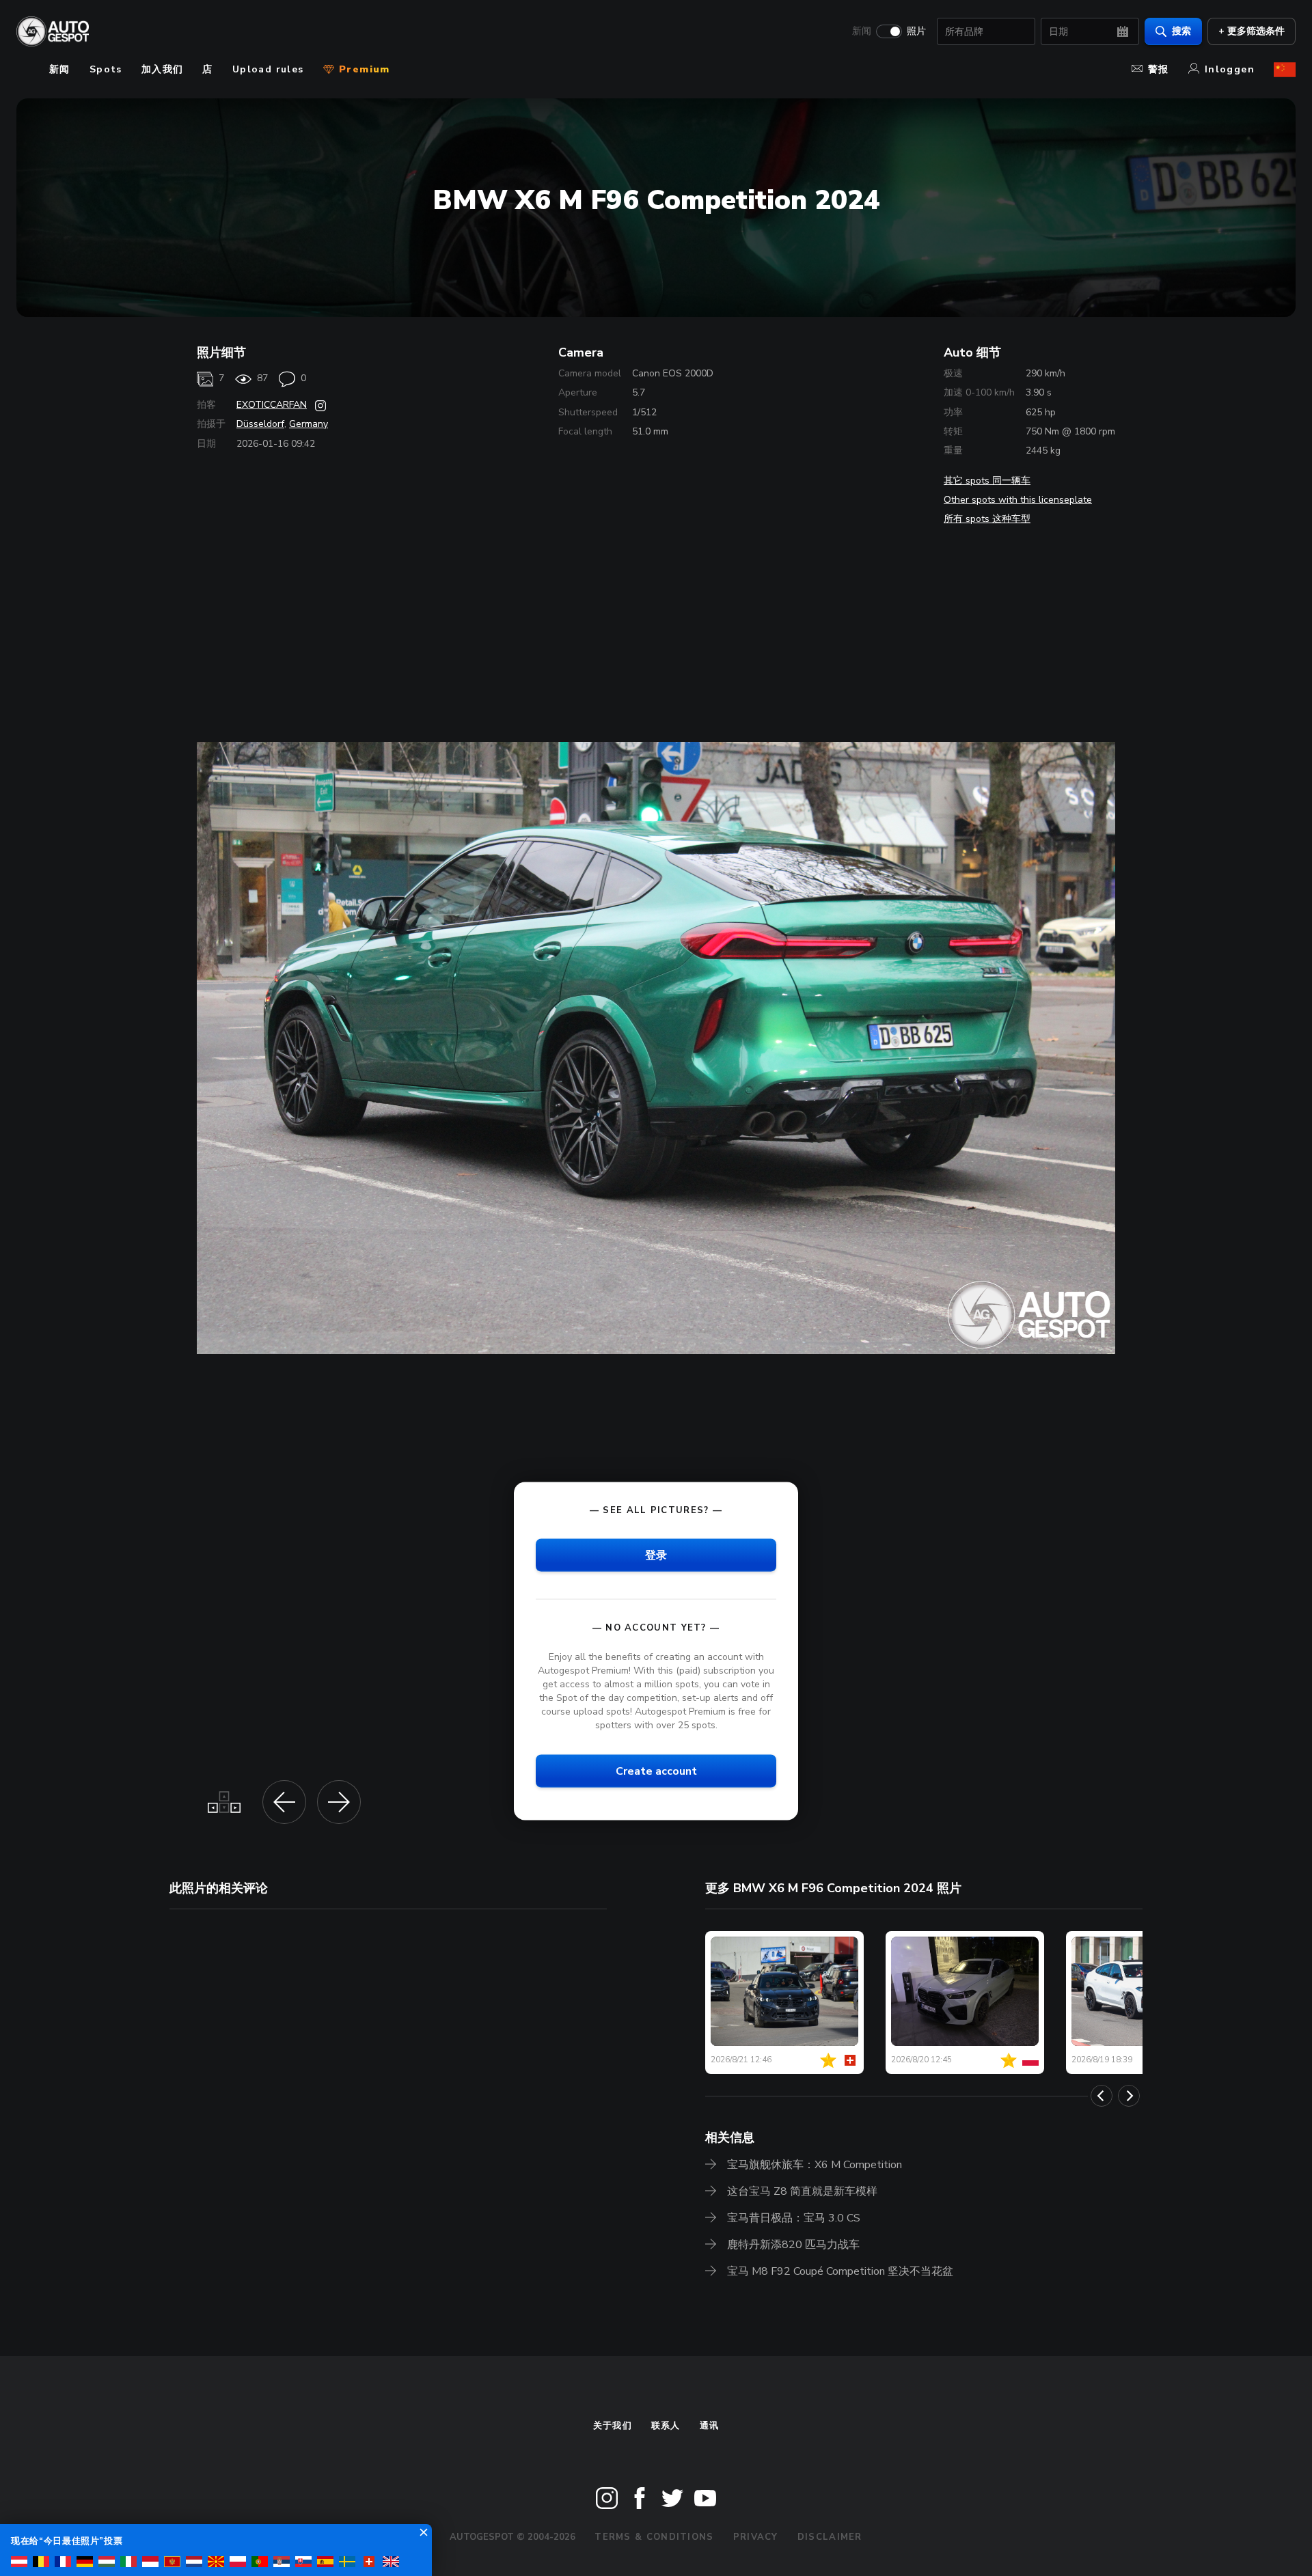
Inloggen (1230, 69)
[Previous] (1102, 2096)
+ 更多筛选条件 (1252, 31)
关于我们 (613, 2426)
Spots (106, 69)
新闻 (862, 31)
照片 (916, 31)
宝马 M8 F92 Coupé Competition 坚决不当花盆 (840, 2271)
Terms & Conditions (654, 2537)
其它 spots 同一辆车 (987, 481)
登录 (656, 1555)
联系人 (666, 2426)
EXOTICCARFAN (272, 405)
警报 (1159, 69)
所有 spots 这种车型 (987, 519)
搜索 (1181, 31)
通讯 (710, 2426)
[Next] (1129, 2096)
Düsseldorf (260, 424)
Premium (363, 69)
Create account (656, 1771)
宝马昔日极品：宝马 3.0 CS (794, 2218)
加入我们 (163, 69)
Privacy (756, 2537)
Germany (309, 424)
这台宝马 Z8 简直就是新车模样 (802, 2191)
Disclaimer (830, 2537)
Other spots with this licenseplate (1018, 500)
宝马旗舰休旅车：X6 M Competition (815, 2165)
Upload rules (268, 69)
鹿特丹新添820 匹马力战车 (793, 2245)
